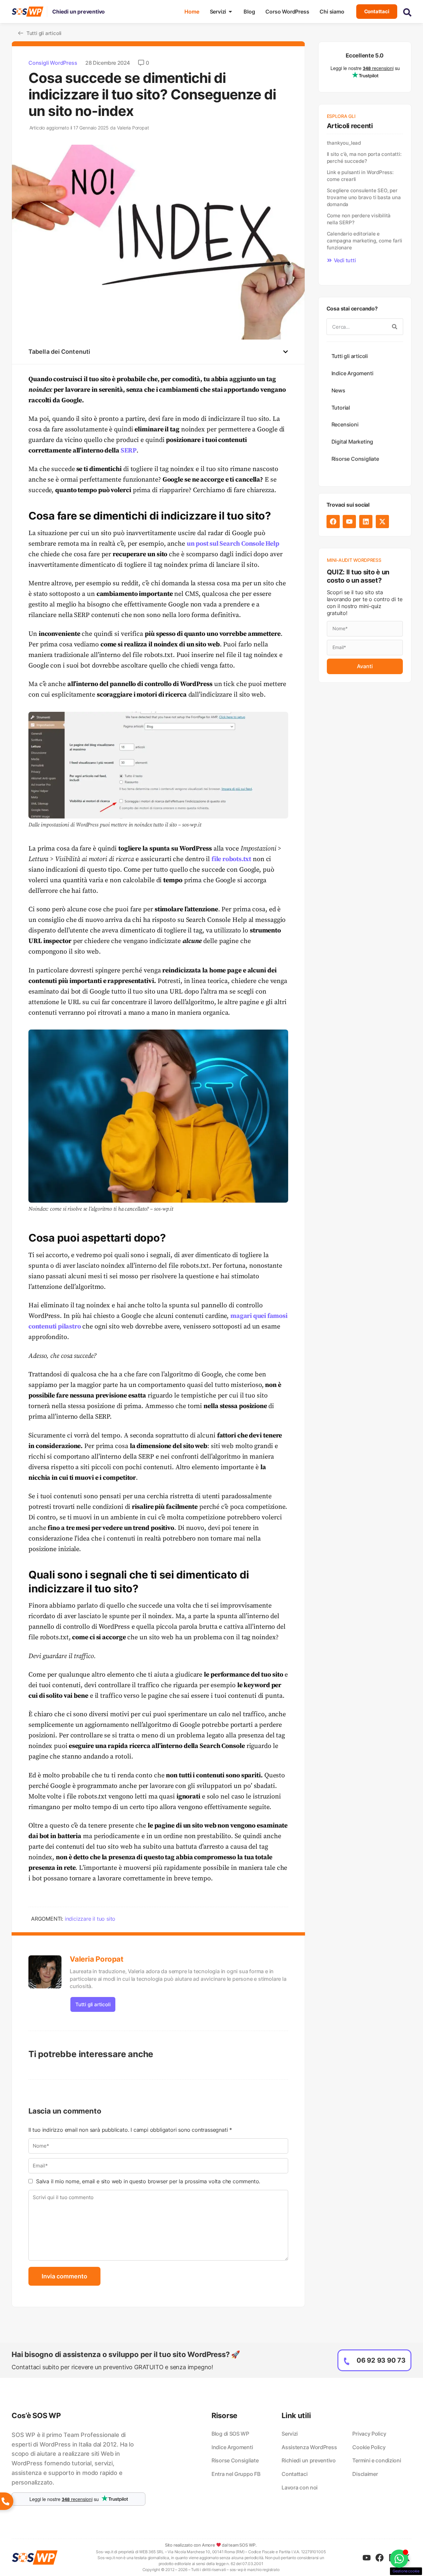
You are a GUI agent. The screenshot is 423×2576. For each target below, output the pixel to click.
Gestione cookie (406, 2571)
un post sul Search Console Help (233, 544)
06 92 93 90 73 (381, 2360)
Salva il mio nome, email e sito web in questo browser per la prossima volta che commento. (148, 2181)
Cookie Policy (369, 2447)
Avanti (365, 666)
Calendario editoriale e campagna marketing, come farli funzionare (365, 241)
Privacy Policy (369, 2434)
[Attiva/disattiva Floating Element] (399, 2559)
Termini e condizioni (377, 2460)
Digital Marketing (352, 442)
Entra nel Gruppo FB (236, 2474)
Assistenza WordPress (309, 2447)
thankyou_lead (344, 143)
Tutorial (341, 408)
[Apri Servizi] (230, 12)
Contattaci (294, 2474)
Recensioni (345, 424)
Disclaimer (365, 2474)
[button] (286, 352)
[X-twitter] (382, 522)
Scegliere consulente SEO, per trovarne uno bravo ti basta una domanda (364, 197)
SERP (129, 451)
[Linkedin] (366, 522)
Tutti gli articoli (93, 2004)
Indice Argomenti (352, 373)
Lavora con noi (300, 2487)
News (338, 390)
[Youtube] (349, 522)
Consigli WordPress (53, 63)
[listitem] (78, 2459)
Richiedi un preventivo (308, 2460)
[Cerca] (395, 327)
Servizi (290, 2434)
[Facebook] (333, 522)
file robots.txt (231, 859)
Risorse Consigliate (355, 459)
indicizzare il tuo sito (90, 1919)
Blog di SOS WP (230, 2434)
